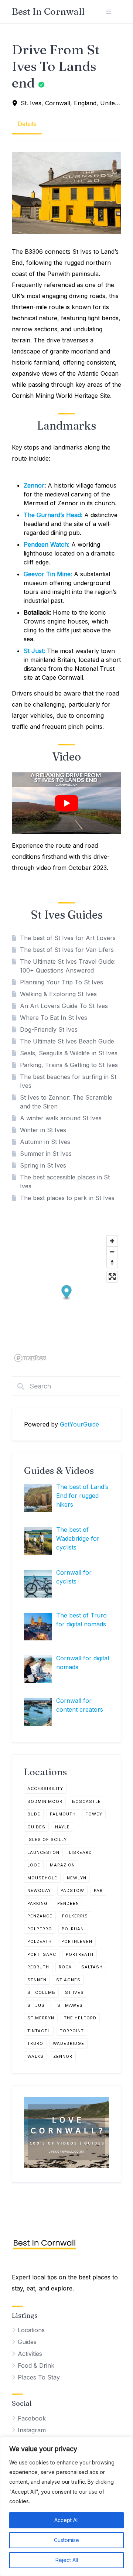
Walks (35, 2056)
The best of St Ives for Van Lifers (67, 950)
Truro (35, 2043)
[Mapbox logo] (30, 1358)
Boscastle (86, 1801)
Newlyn (77, 1878)
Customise (66, 2540)
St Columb (41, 1992)
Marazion (62, 1865)
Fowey (94, 1814)
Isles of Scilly (47, 1839)
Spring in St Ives (43, 1165)
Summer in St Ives (46, 1154)
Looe (34, 1865)
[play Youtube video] (66, 803)
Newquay (39, 1890)
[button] (67, 1293)
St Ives (74, 1992)
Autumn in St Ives (45, 1142)
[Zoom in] (112, 1241)
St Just (37, 2005)
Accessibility (45, 1788)
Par (98, 1890)
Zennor (34, 485)
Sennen (37, 1980)
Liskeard (81, 1852)
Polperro (40, 1929)
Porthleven (77, 1941)
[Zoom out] (112, 1252)
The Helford (80, 2018)
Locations (31, 2330)
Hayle (62, 1827)
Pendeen (68, 1903)
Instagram (32, 2430)
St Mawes (70, 2005)
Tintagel (39, 2031)
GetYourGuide (79, 1424)
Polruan (73, 1929)
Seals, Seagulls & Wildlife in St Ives (69, 1053)
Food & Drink (36, 2365)
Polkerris (75, 1916)
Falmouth (63, 1814)
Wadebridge (69, 2043)
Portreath (80, 1954)
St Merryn (41, 2018)
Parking (37, 1903)
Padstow (72, 1890)
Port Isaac (42, 1954)
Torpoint (72, 2031)
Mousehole (42, 1878)
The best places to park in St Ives (67, 1198)
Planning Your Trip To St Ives (62, 982)
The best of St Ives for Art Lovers (68, 938)
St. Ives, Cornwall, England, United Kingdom (71, 103)
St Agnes (68, 1980)
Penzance (40, 1916)
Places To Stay (39, 2377)
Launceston (43, 1852)
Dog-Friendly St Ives (49, 1029)
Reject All (67, 2560)
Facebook (32, 2418)
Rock (65, 1967)
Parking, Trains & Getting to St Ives (69, 1065)
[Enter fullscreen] (112, 1277)
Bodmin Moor (45, 1801)
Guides (36, 1827)
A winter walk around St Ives (61, 1118)
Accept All (66, 2520)
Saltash (92, 1967)
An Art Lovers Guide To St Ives (64, 1006)
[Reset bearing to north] (112, 1262)
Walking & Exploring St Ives (58, 994)
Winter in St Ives (43, 1130)
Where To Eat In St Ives (54, 1018)
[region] (66, 2506)
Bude (34, 1814)
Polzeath (40, 1941)
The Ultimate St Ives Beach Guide (67, 1041)
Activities (30, 2354)
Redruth (38, 1967)
